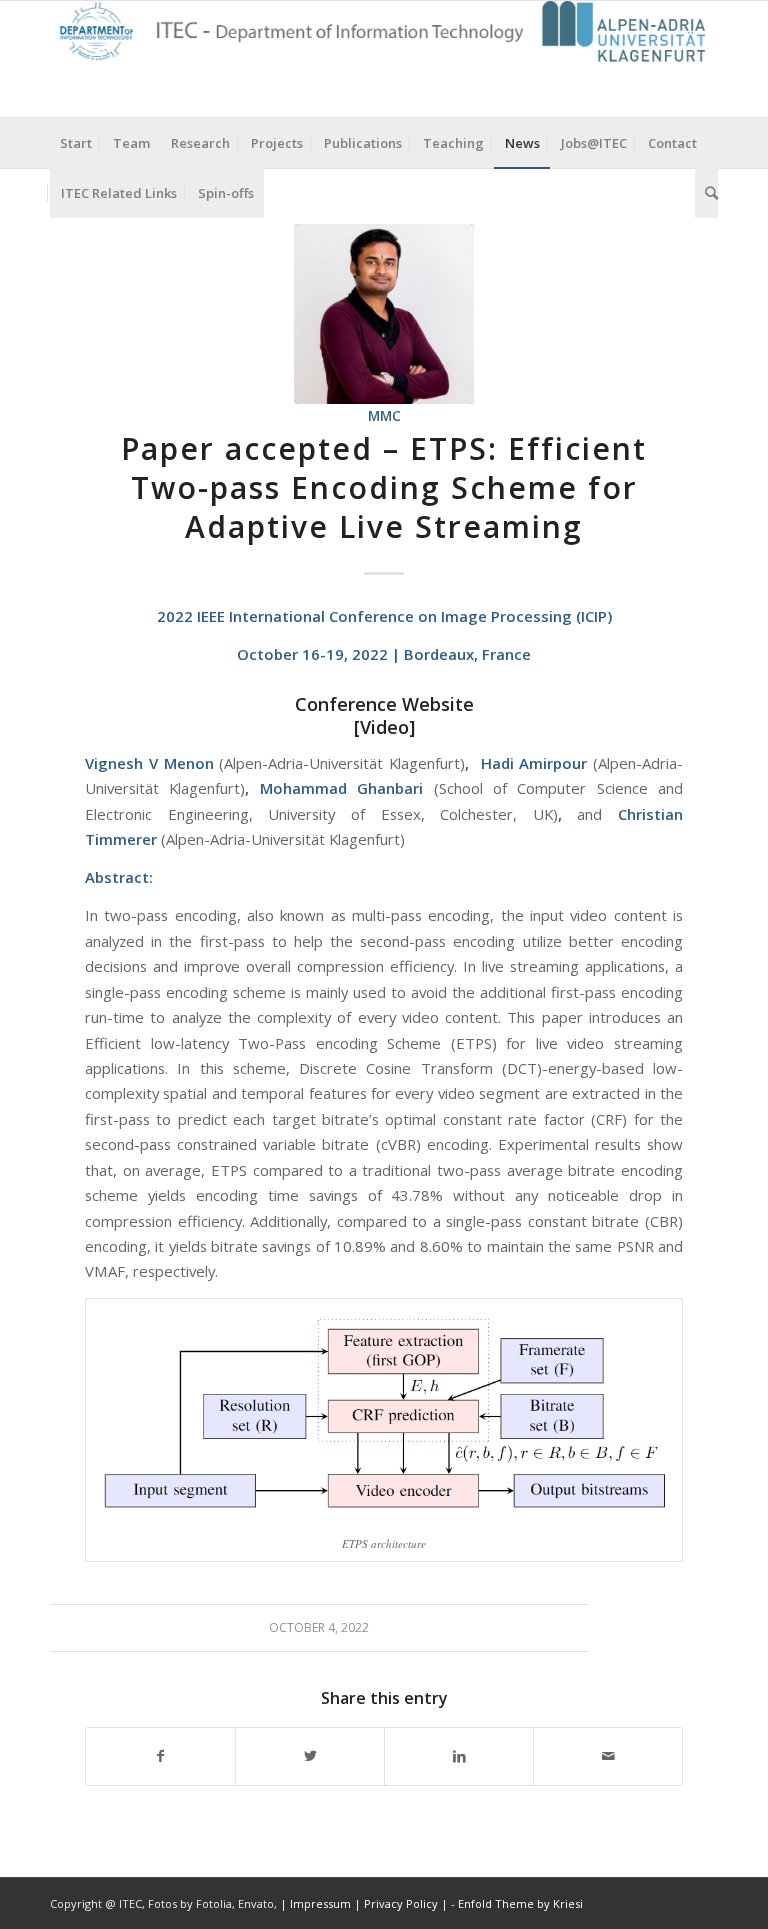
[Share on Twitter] (310, 1756)
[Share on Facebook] (160, 1756)
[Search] (706, 193)
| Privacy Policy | (401, 1903)
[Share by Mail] (608, 1756)
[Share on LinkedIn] (459, 1756)
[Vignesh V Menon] (384, 314)
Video (384, 727)
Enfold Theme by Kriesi (520, 1903)
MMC (384, 416)
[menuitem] (76, 143)
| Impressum (317, 1903)
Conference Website (384, 704)
